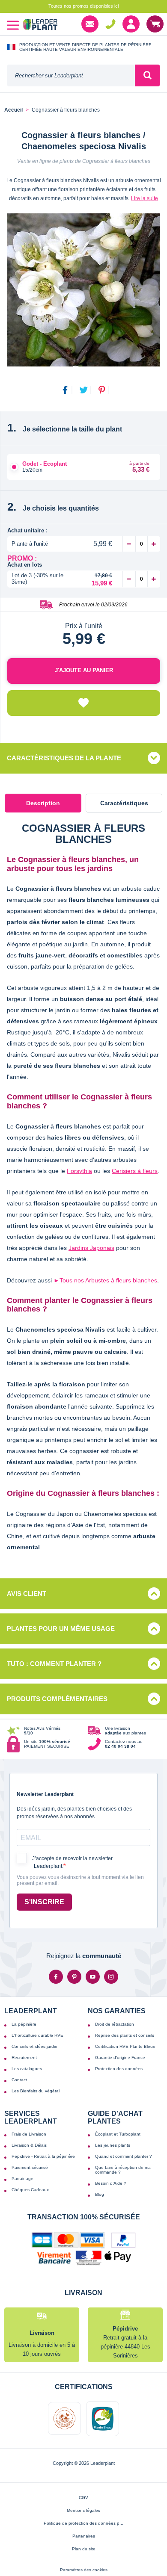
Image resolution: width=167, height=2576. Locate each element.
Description (43, 803)
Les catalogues (27, 2069)
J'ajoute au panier (84, 670)
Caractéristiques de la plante (64, 758)
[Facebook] (56, 1977)
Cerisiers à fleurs (135, 1171)
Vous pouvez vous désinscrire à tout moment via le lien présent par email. (80, 1880)
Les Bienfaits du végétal (36, 2091)
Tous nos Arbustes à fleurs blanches (105, 1280)
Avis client (27, 1594)
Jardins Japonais (91, 1248)
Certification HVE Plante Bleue (125, 2046)
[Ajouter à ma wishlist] (84, 703)
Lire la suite (145, 198)
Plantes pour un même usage (61, 1629)
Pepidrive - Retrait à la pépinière (43, 2156)
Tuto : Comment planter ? (54, 1664)
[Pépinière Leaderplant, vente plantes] (40, 25)
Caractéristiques (124, 803)
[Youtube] (93, 1977)
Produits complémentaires (57, 1699)
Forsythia (79, 1171)
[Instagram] (111, 1977)
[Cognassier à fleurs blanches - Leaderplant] (83, 290)
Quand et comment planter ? (124, 2156)
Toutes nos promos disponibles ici (83, 6)
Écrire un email (90, 24)
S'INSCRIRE (44, 1902)
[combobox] (71, 75)
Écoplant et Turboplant (118, 2134)
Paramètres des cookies (84, 2570)
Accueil (13, 110)
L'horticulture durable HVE (37, 2035)
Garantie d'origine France (120, 2058)
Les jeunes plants (113, 2145)
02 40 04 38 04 (110, 24)
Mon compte (131, 24)
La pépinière (24, 2024)
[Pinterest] (74, 1977)
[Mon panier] (155, 24)
